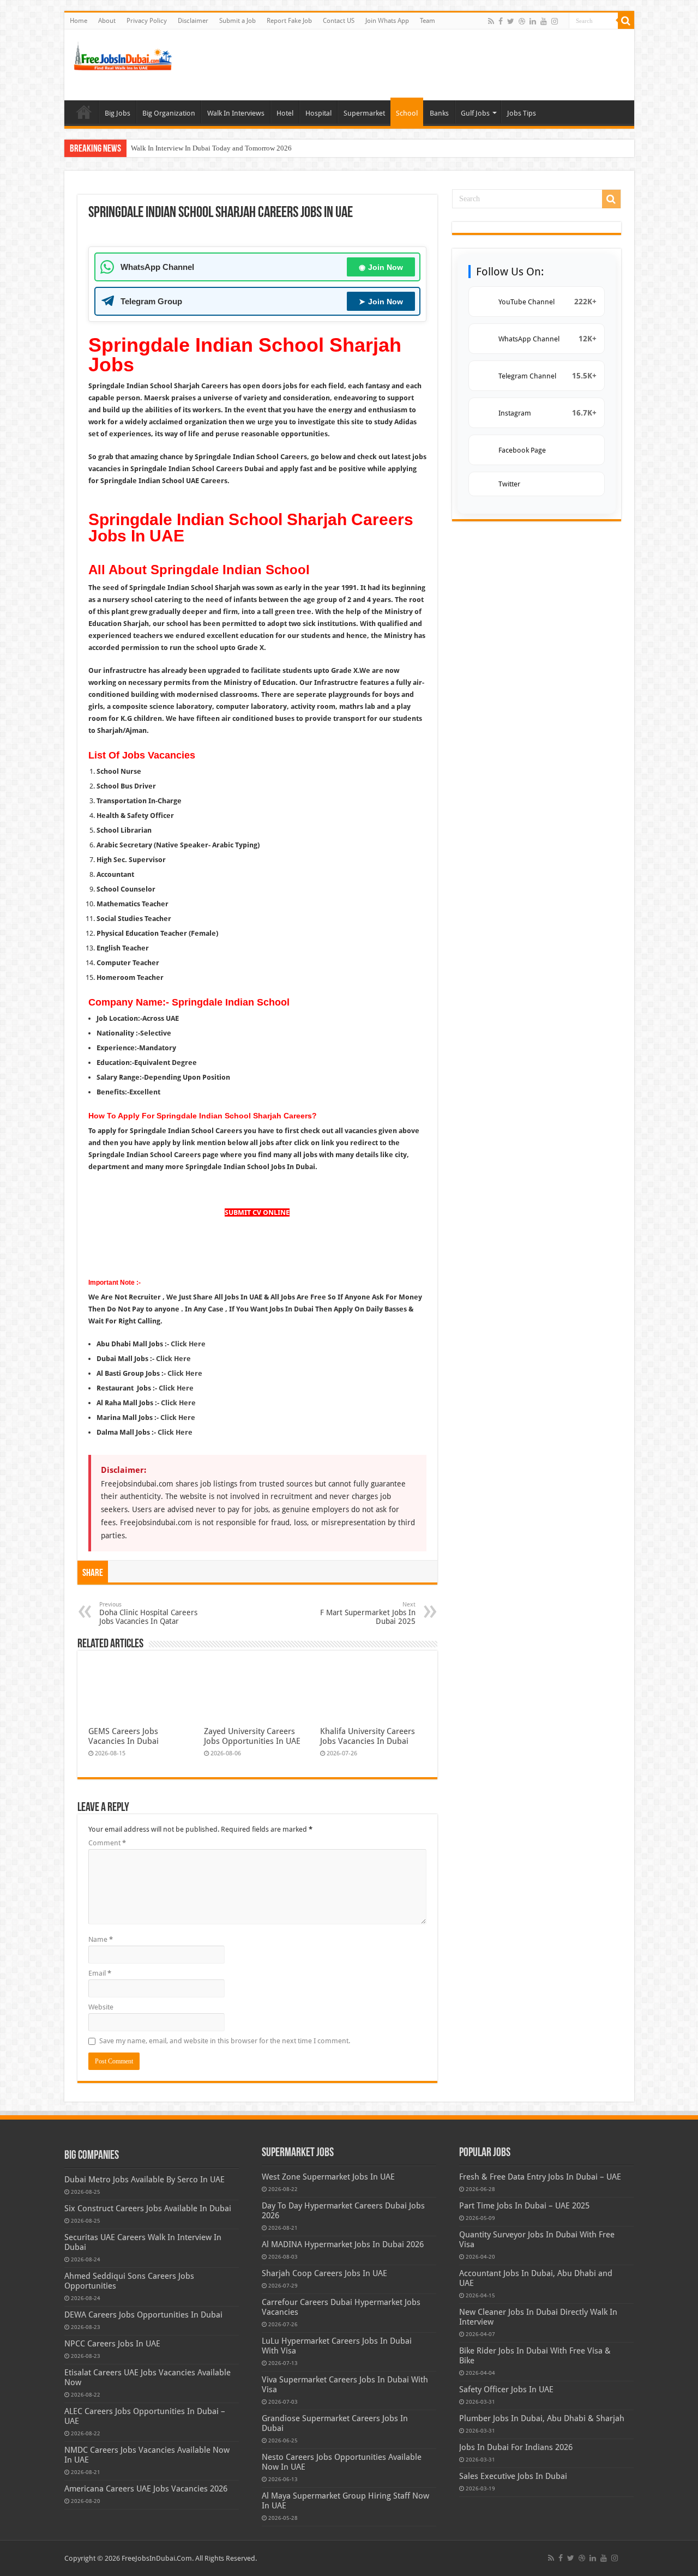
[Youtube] (544, 21)
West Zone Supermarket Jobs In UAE (328, 2177)
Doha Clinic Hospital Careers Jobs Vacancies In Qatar (148, 1613)
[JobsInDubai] (124, 55)
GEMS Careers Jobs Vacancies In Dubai (124, 1736)
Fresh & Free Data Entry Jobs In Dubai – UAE (540, 2177)
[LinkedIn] (533, 21)
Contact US (339, 21)
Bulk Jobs (84, 112)
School (407, 113)
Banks (439, 113)
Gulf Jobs (475, 113)
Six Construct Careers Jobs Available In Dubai (148, 2208)
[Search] (626, 21)
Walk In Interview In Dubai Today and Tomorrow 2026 (211, 148)
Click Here (185, 1373)
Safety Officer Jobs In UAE (506, 2390)
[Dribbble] (522, 21)
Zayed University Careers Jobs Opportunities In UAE (252, 1736)
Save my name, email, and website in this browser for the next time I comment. (225, 2041)
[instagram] (555, 21)
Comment (107, 1843)
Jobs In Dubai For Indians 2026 (516, 2447)
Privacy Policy (147, 21)
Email (100, 1973)
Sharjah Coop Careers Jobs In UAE (324, 2273)
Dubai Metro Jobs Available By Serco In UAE (145, 2180)
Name (101, 1939)
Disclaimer (193, 21)
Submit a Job (237, 21)
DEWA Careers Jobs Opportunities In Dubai (143, 2315)
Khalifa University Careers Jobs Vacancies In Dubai (368, 1736)
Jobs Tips (522, 113)
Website (101, 2007)
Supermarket (364, 113)
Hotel (285, 113)
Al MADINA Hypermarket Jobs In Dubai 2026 (343, 2244)
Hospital (318, 113)
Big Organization (169, 113)
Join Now (381, 267)
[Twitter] (511, 21)
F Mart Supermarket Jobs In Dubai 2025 (368, 1613)
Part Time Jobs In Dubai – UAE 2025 (524, 2206)
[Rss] (491, 21)
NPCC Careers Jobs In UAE (112, 2344)
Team (428, 21)
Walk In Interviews (236, 113)
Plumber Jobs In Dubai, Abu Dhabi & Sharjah (542, 2418)
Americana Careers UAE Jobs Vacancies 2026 (146, 2489)
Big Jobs (118, 113)
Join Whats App (387, 21)
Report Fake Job (289, 21)
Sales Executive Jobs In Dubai (513, 2476)
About (107, 21)
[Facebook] (501, 21)
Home (79, 21)
